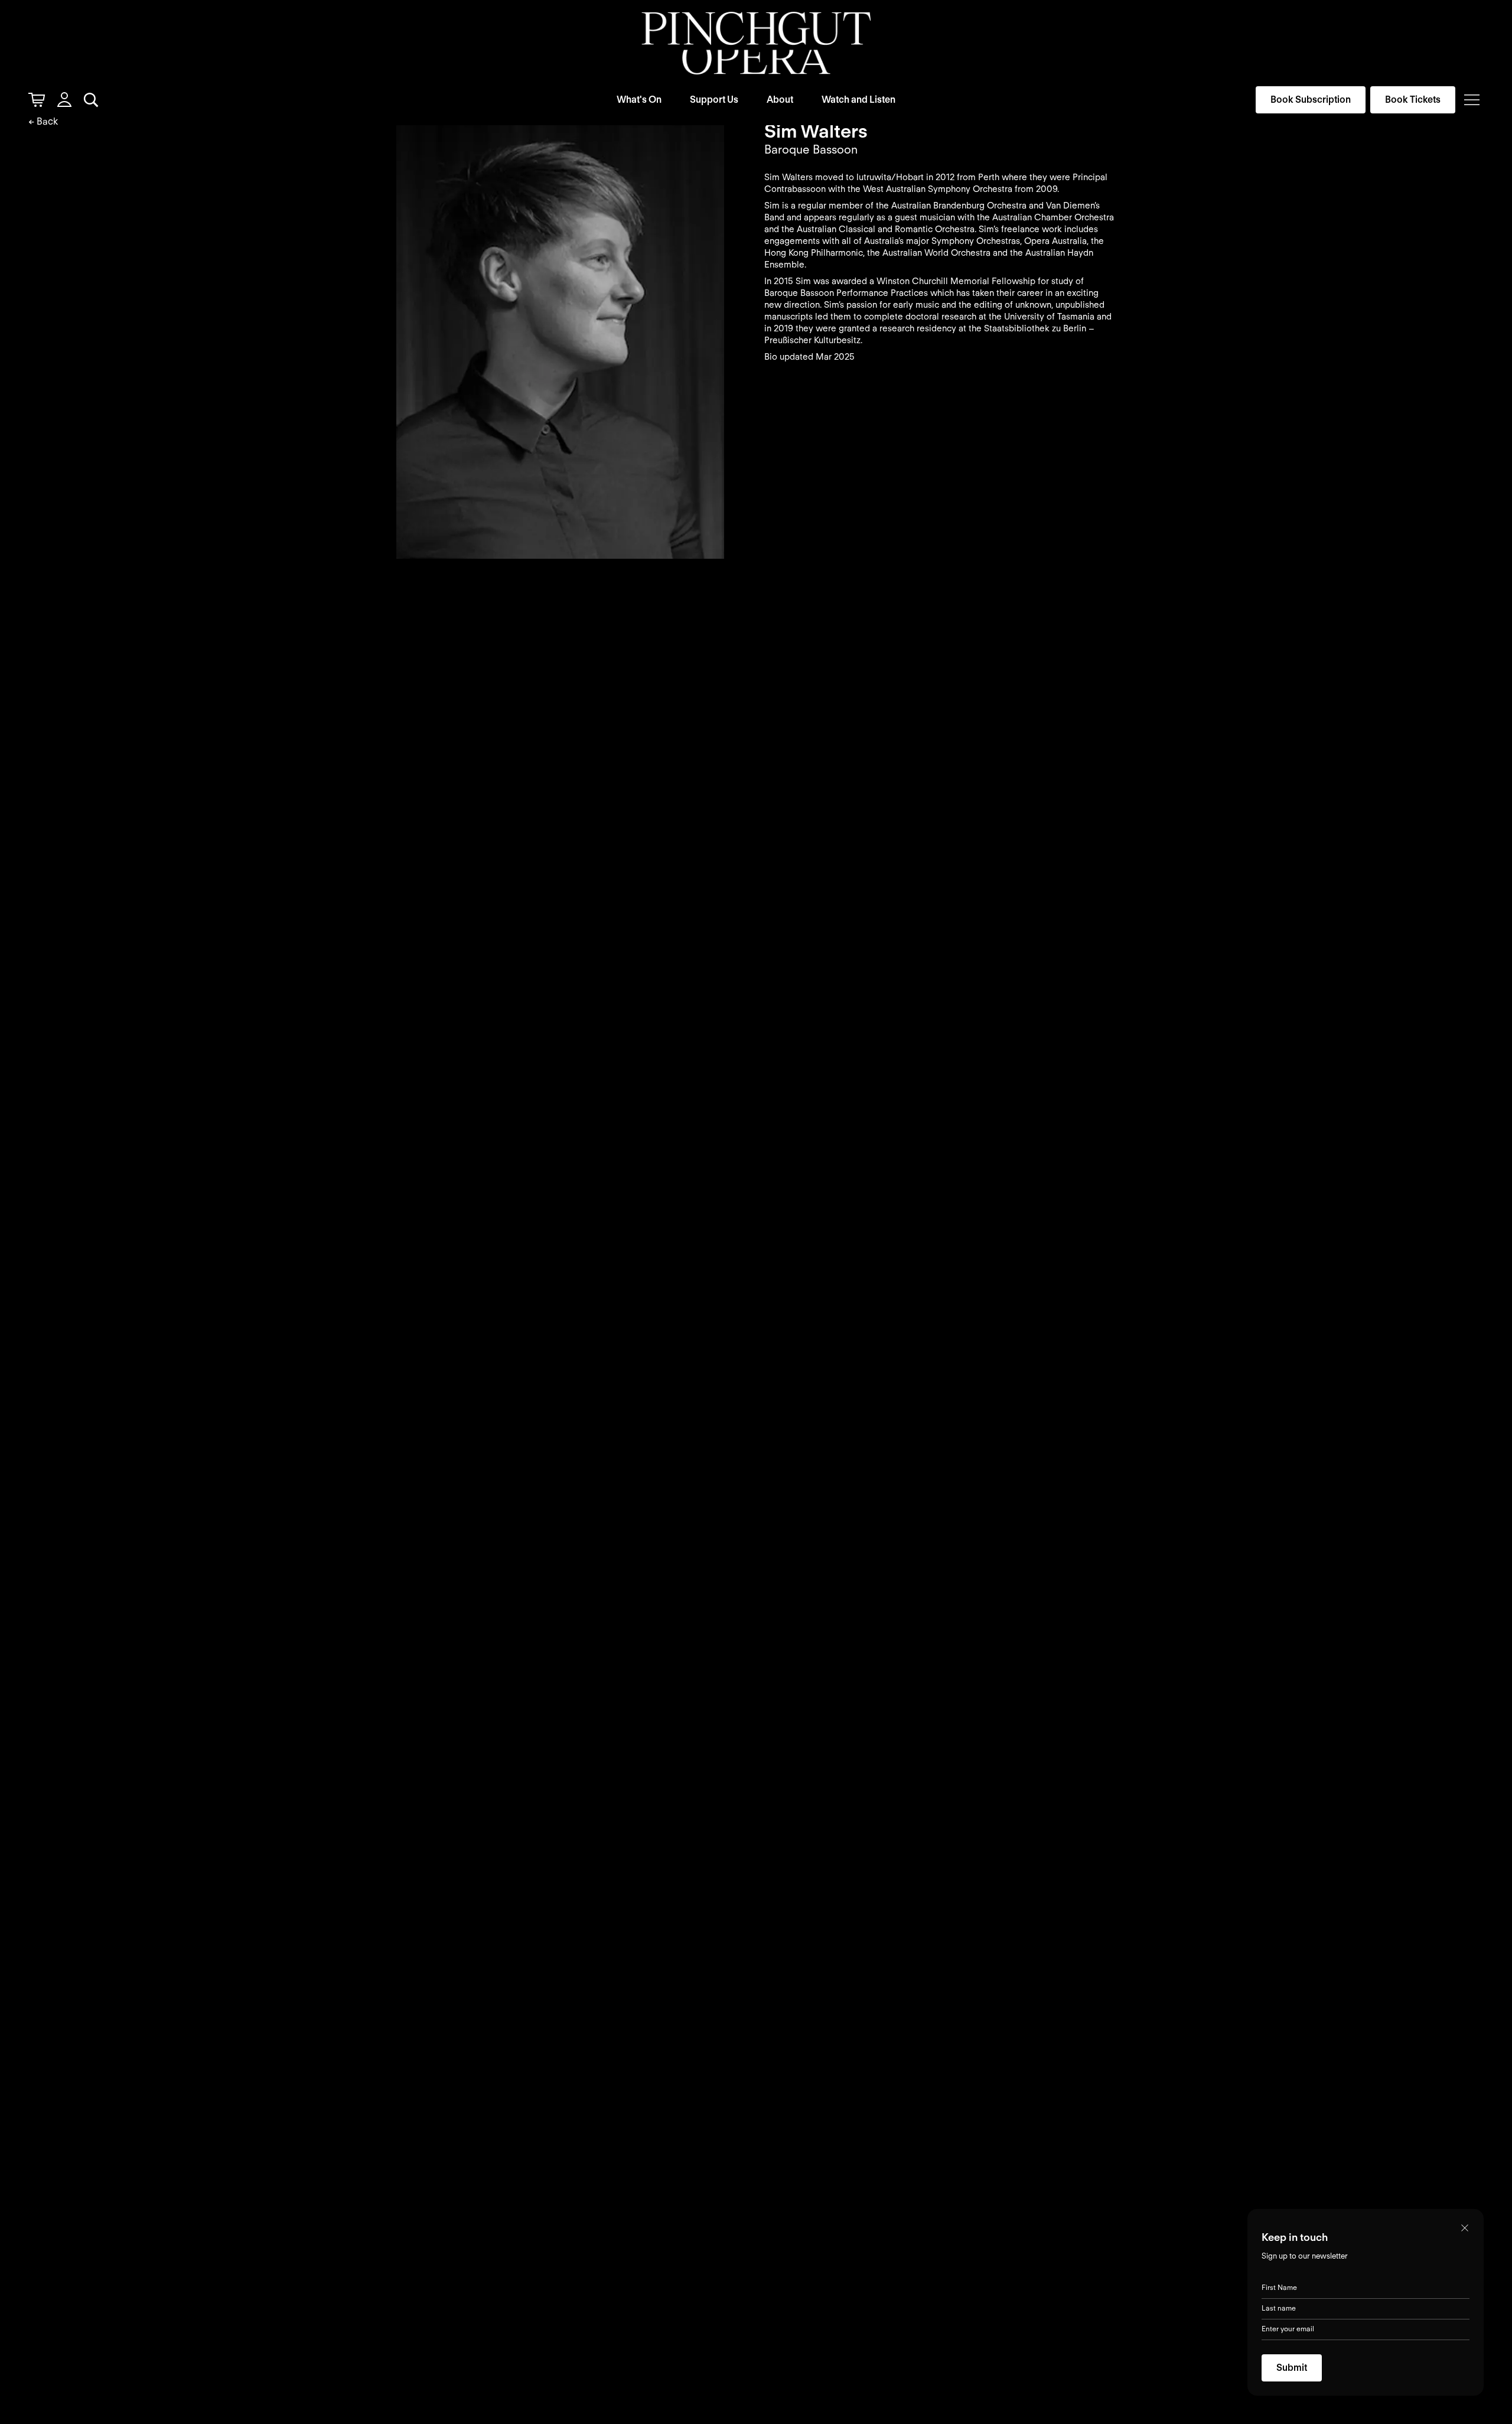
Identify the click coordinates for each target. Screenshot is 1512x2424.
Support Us (714, 100)
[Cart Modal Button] (37, 100)
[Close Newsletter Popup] (1465, 2228)
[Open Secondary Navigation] (1472, 100)
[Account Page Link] (64, 100)
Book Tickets (1413, 100)
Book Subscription (1311, 100)
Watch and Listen (858, 100)
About (780, 100)
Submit (1292, 2368)
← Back (43, 121)
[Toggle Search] (91, 100)
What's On (639, 100)
